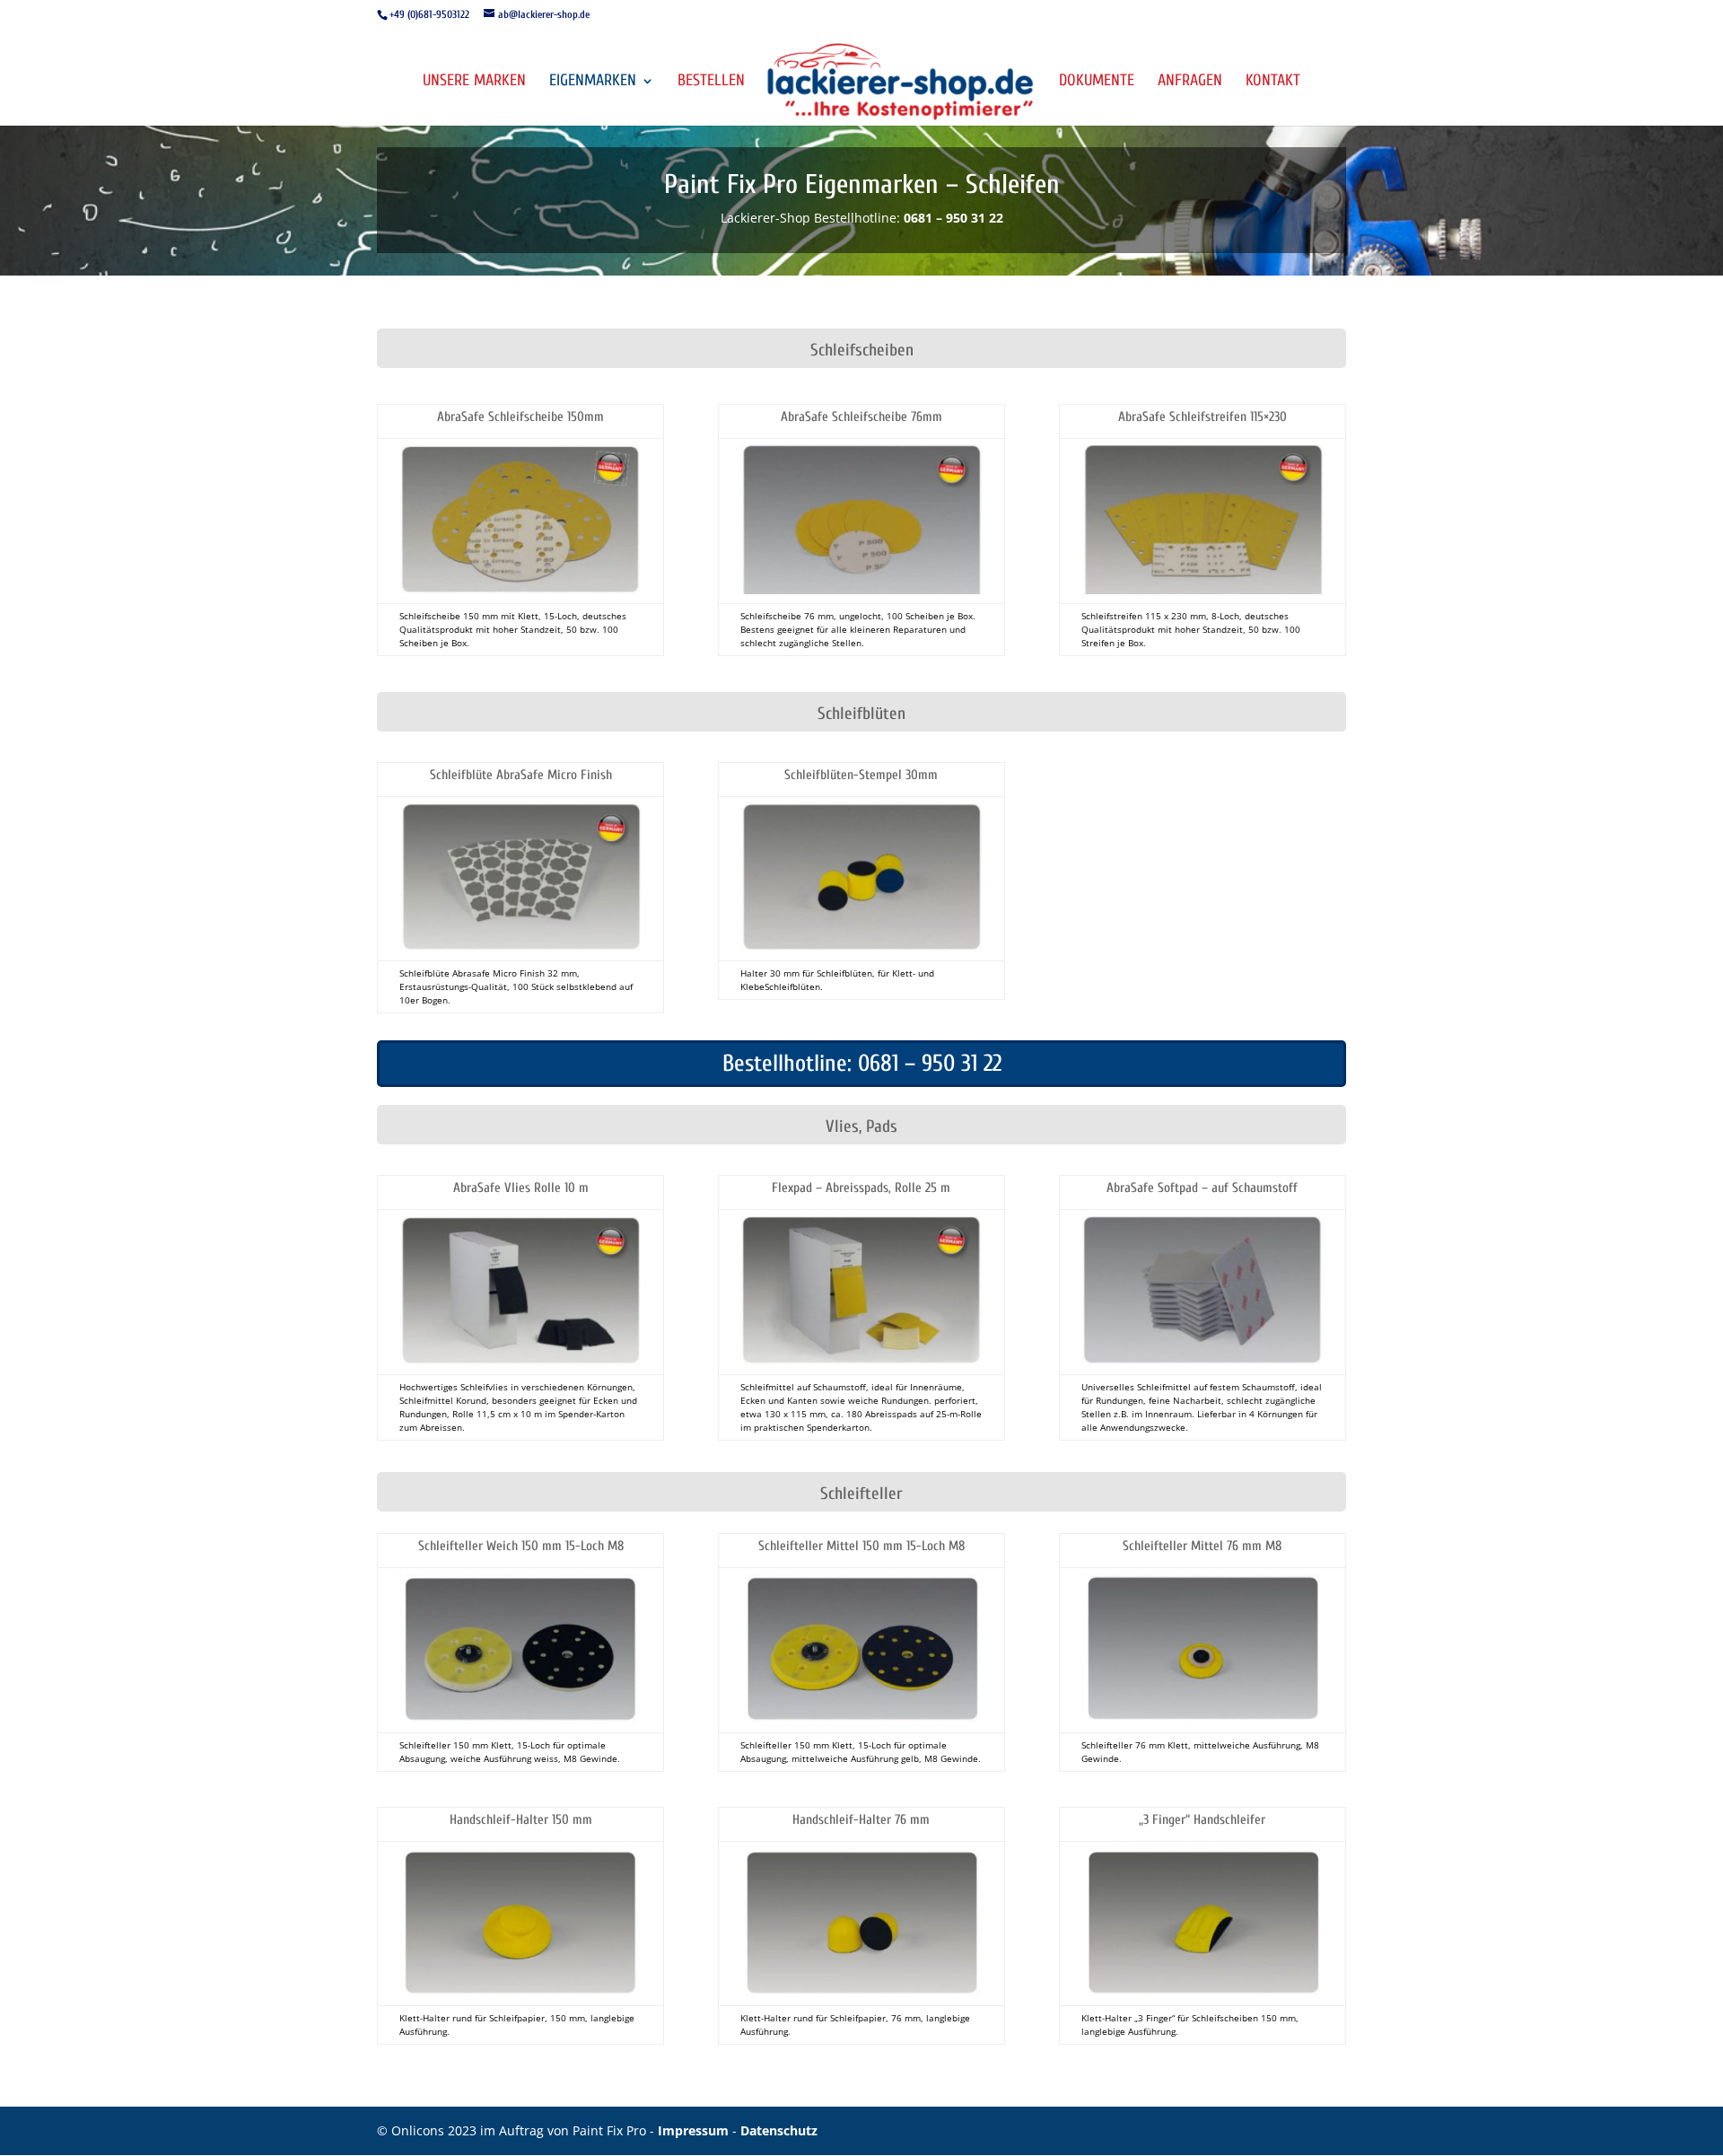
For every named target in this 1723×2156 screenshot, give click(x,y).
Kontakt (1273, 82)
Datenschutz (779, 2130)
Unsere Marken (474, 82)
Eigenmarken (593, 82)
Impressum (695, 2130)
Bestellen (711, 82)
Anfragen (1190, 82)
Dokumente (1097, 82)
